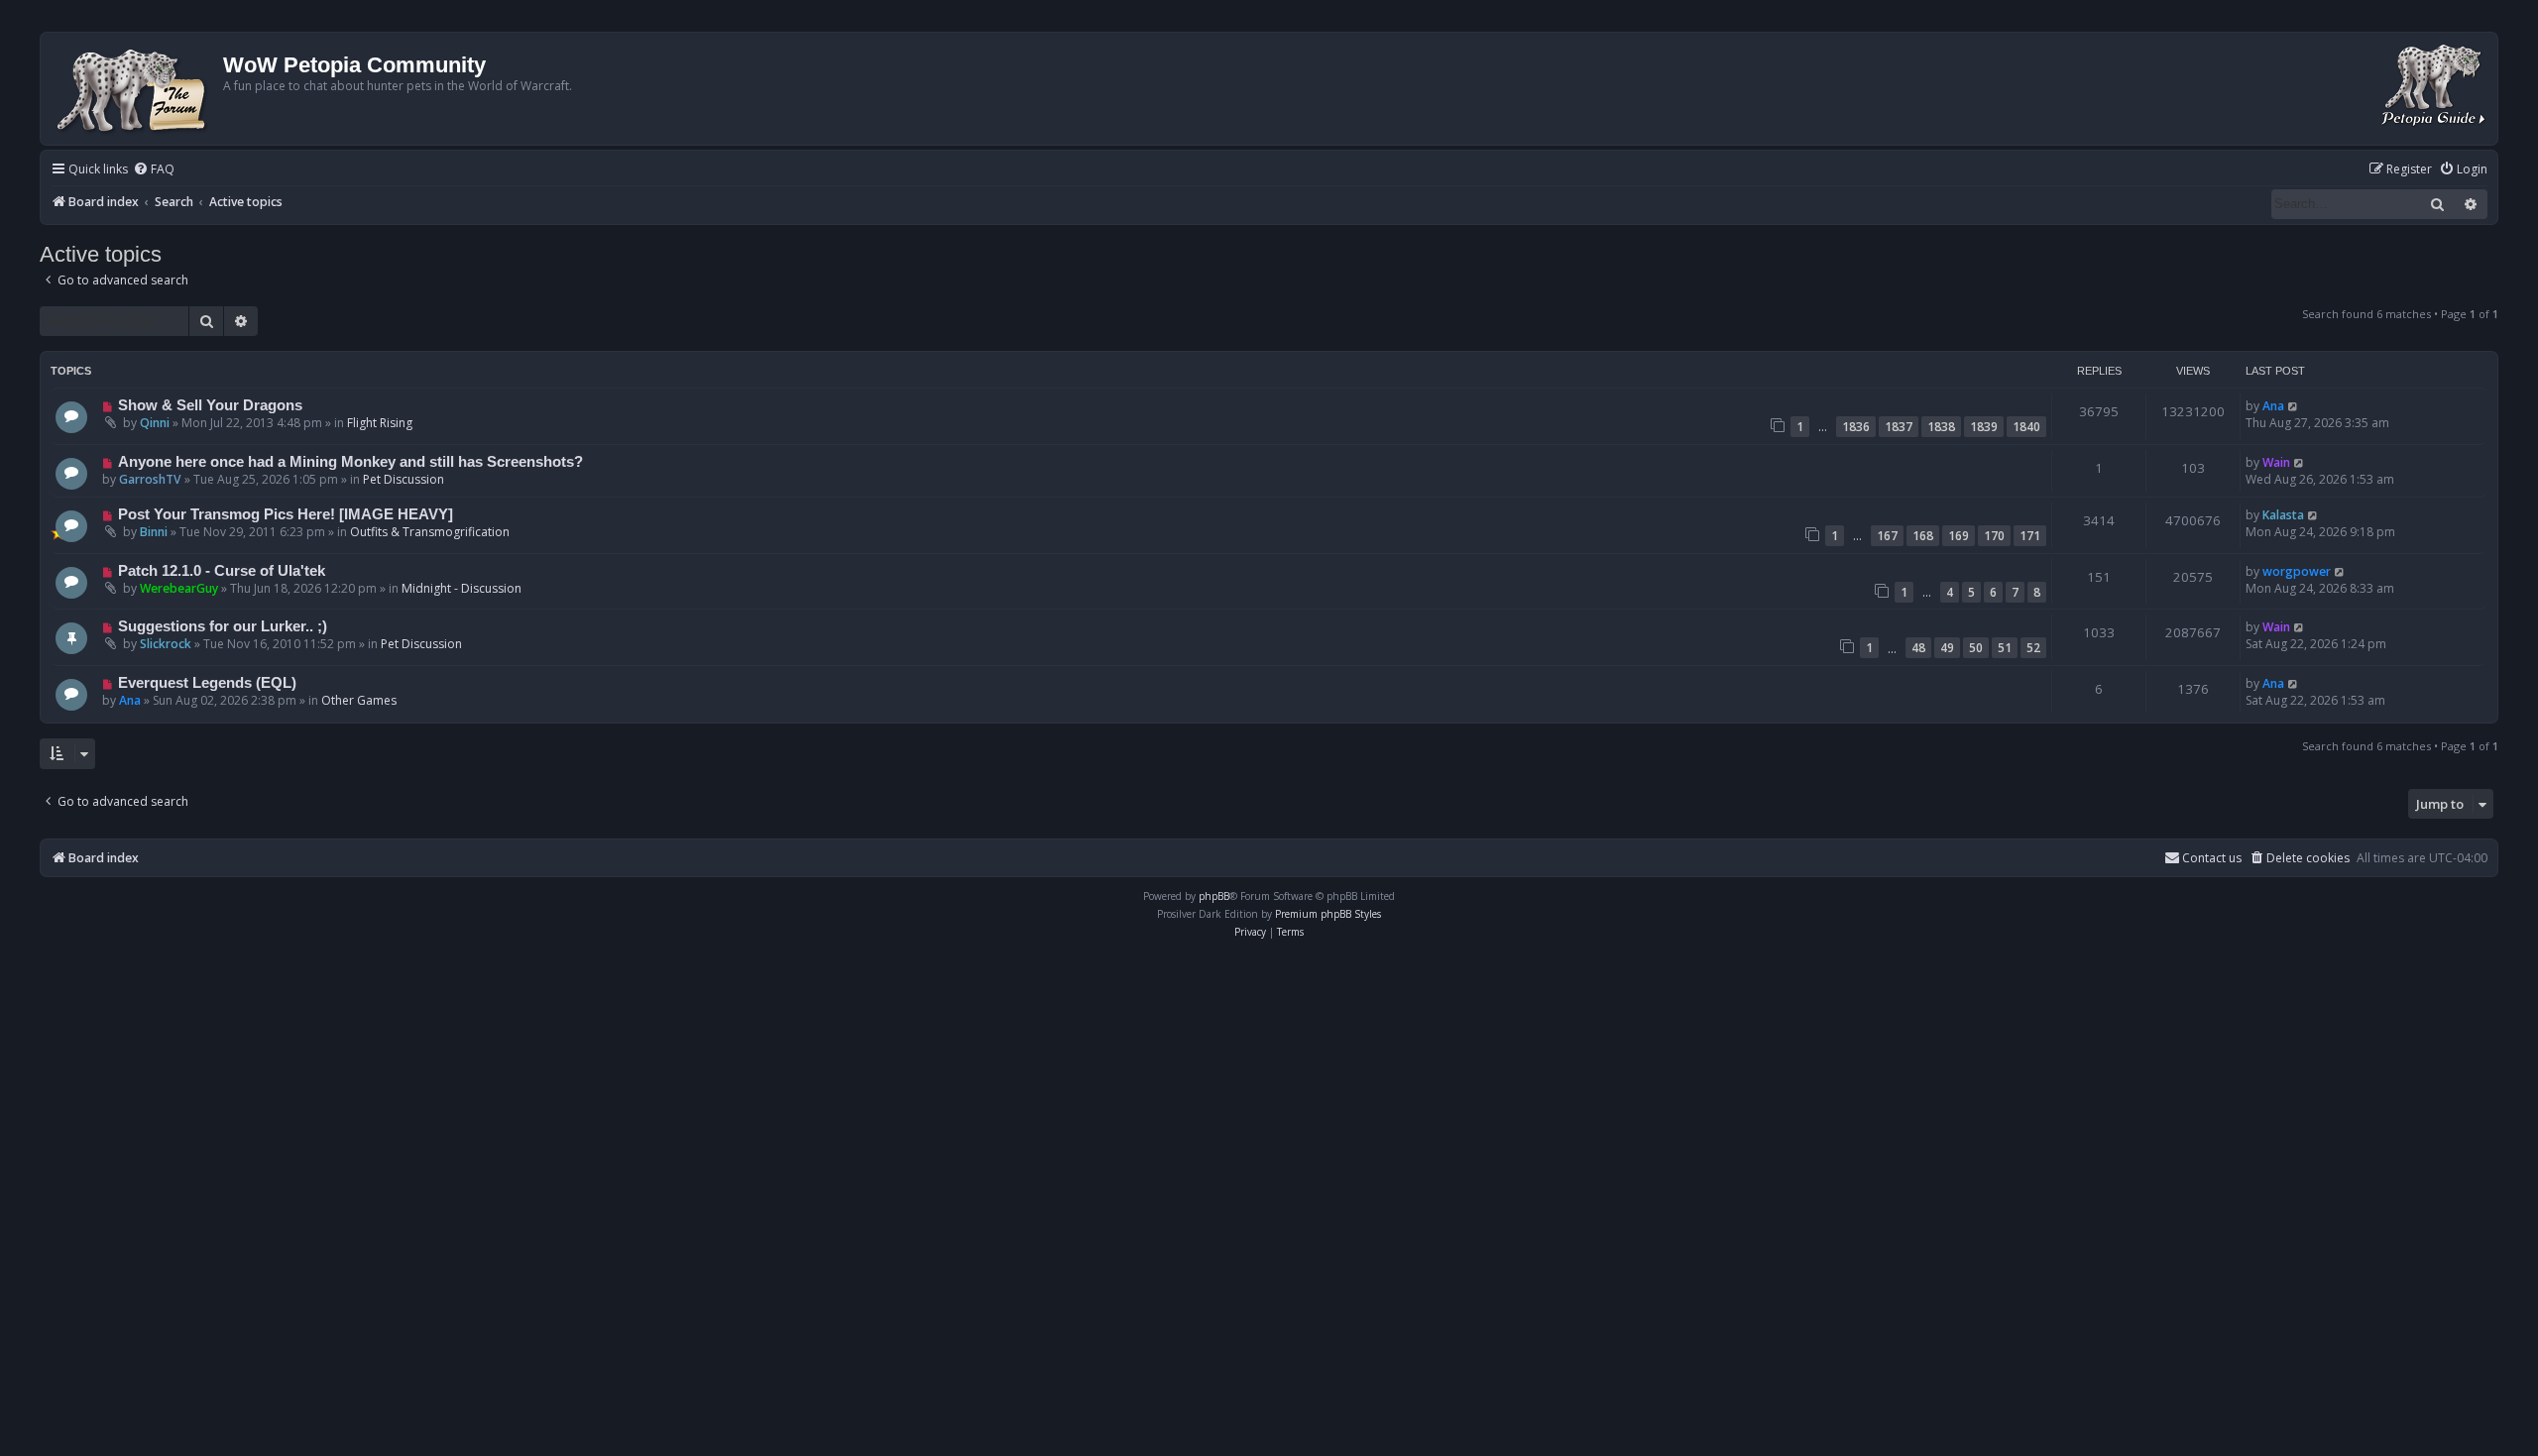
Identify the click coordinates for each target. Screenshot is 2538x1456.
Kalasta (2283, 515)
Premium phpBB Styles (1328, 914)
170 (1994, 536)
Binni (154, 532)
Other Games (359, 700)
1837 (1899, 427)
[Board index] (134, 89)
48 (1918, 648)
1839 (1984, 427)
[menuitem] (154, 170)
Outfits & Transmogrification (430, 532)
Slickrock (166, 644)
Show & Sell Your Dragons (210, 405)
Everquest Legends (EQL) (207, 683)
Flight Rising (380, 423)
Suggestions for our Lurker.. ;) (223, 626)
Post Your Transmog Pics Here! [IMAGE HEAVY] (286, 514)
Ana (2273, 406)
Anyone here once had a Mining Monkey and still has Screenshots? (350, 462)
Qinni (155, 423)
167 (1887, 536)
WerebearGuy (179, 588)
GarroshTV (150, 479)
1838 (1941, 427)
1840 (2026, 427)
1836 (1856, 427)
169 (1959, 536)
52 (2033, 648)
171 (2030, 536)
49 (1947, 648)
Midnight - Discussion (461, 588)
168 (1923, 536)
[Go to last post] (2294, 406)
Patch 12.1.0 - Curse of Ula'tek (222, 571)
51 (2005, 648)
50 (1976, 648)
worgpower (2297, 571)
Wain (2276, 462)
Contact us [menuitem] (2212, 858)
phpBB (1214, 896)
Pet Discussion (404, 479)
